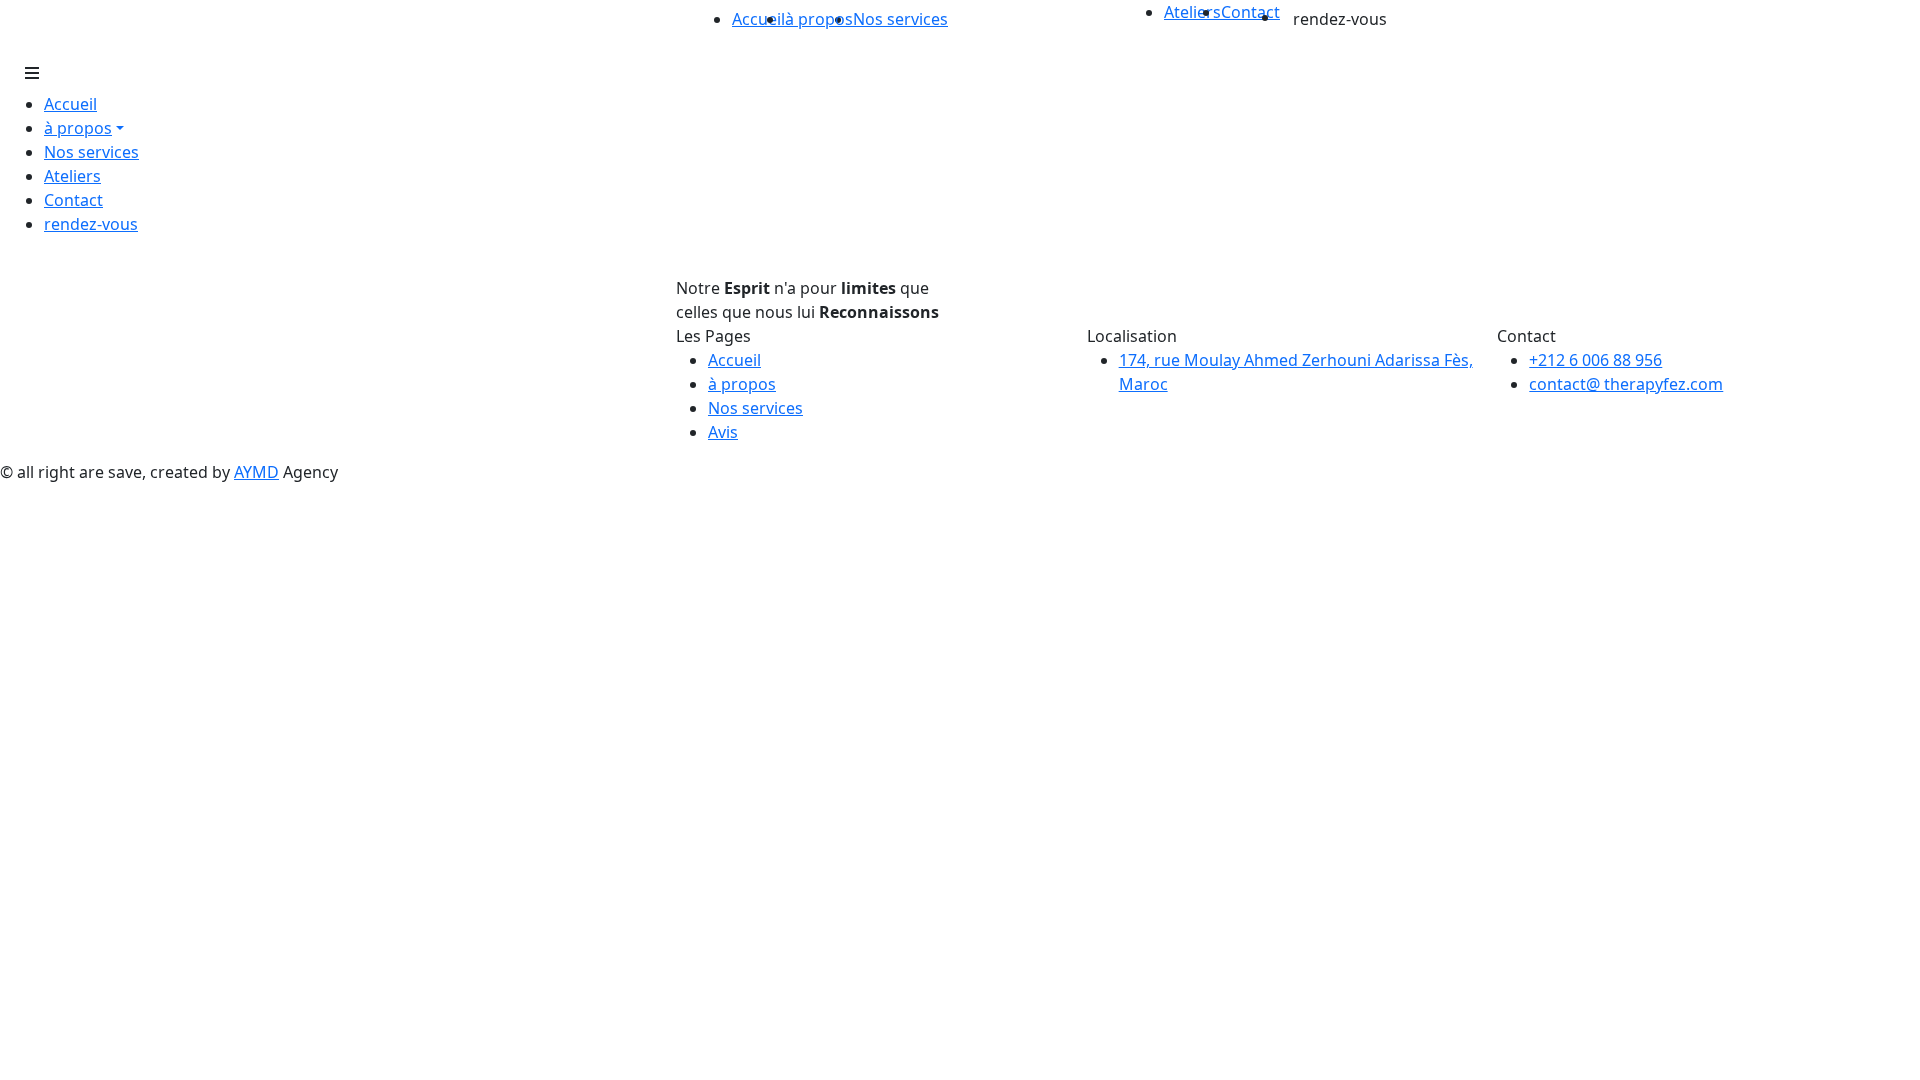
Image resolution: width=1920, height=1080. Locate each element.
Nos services (900, 19)
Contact (1250, 12)
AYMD (256, 472)
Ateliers (1192, 12)
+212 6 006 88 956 (1595, 360)
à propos (742, 384)
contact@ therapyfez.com (1626, 384)
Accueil (758, 19)
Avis (723, 432)
